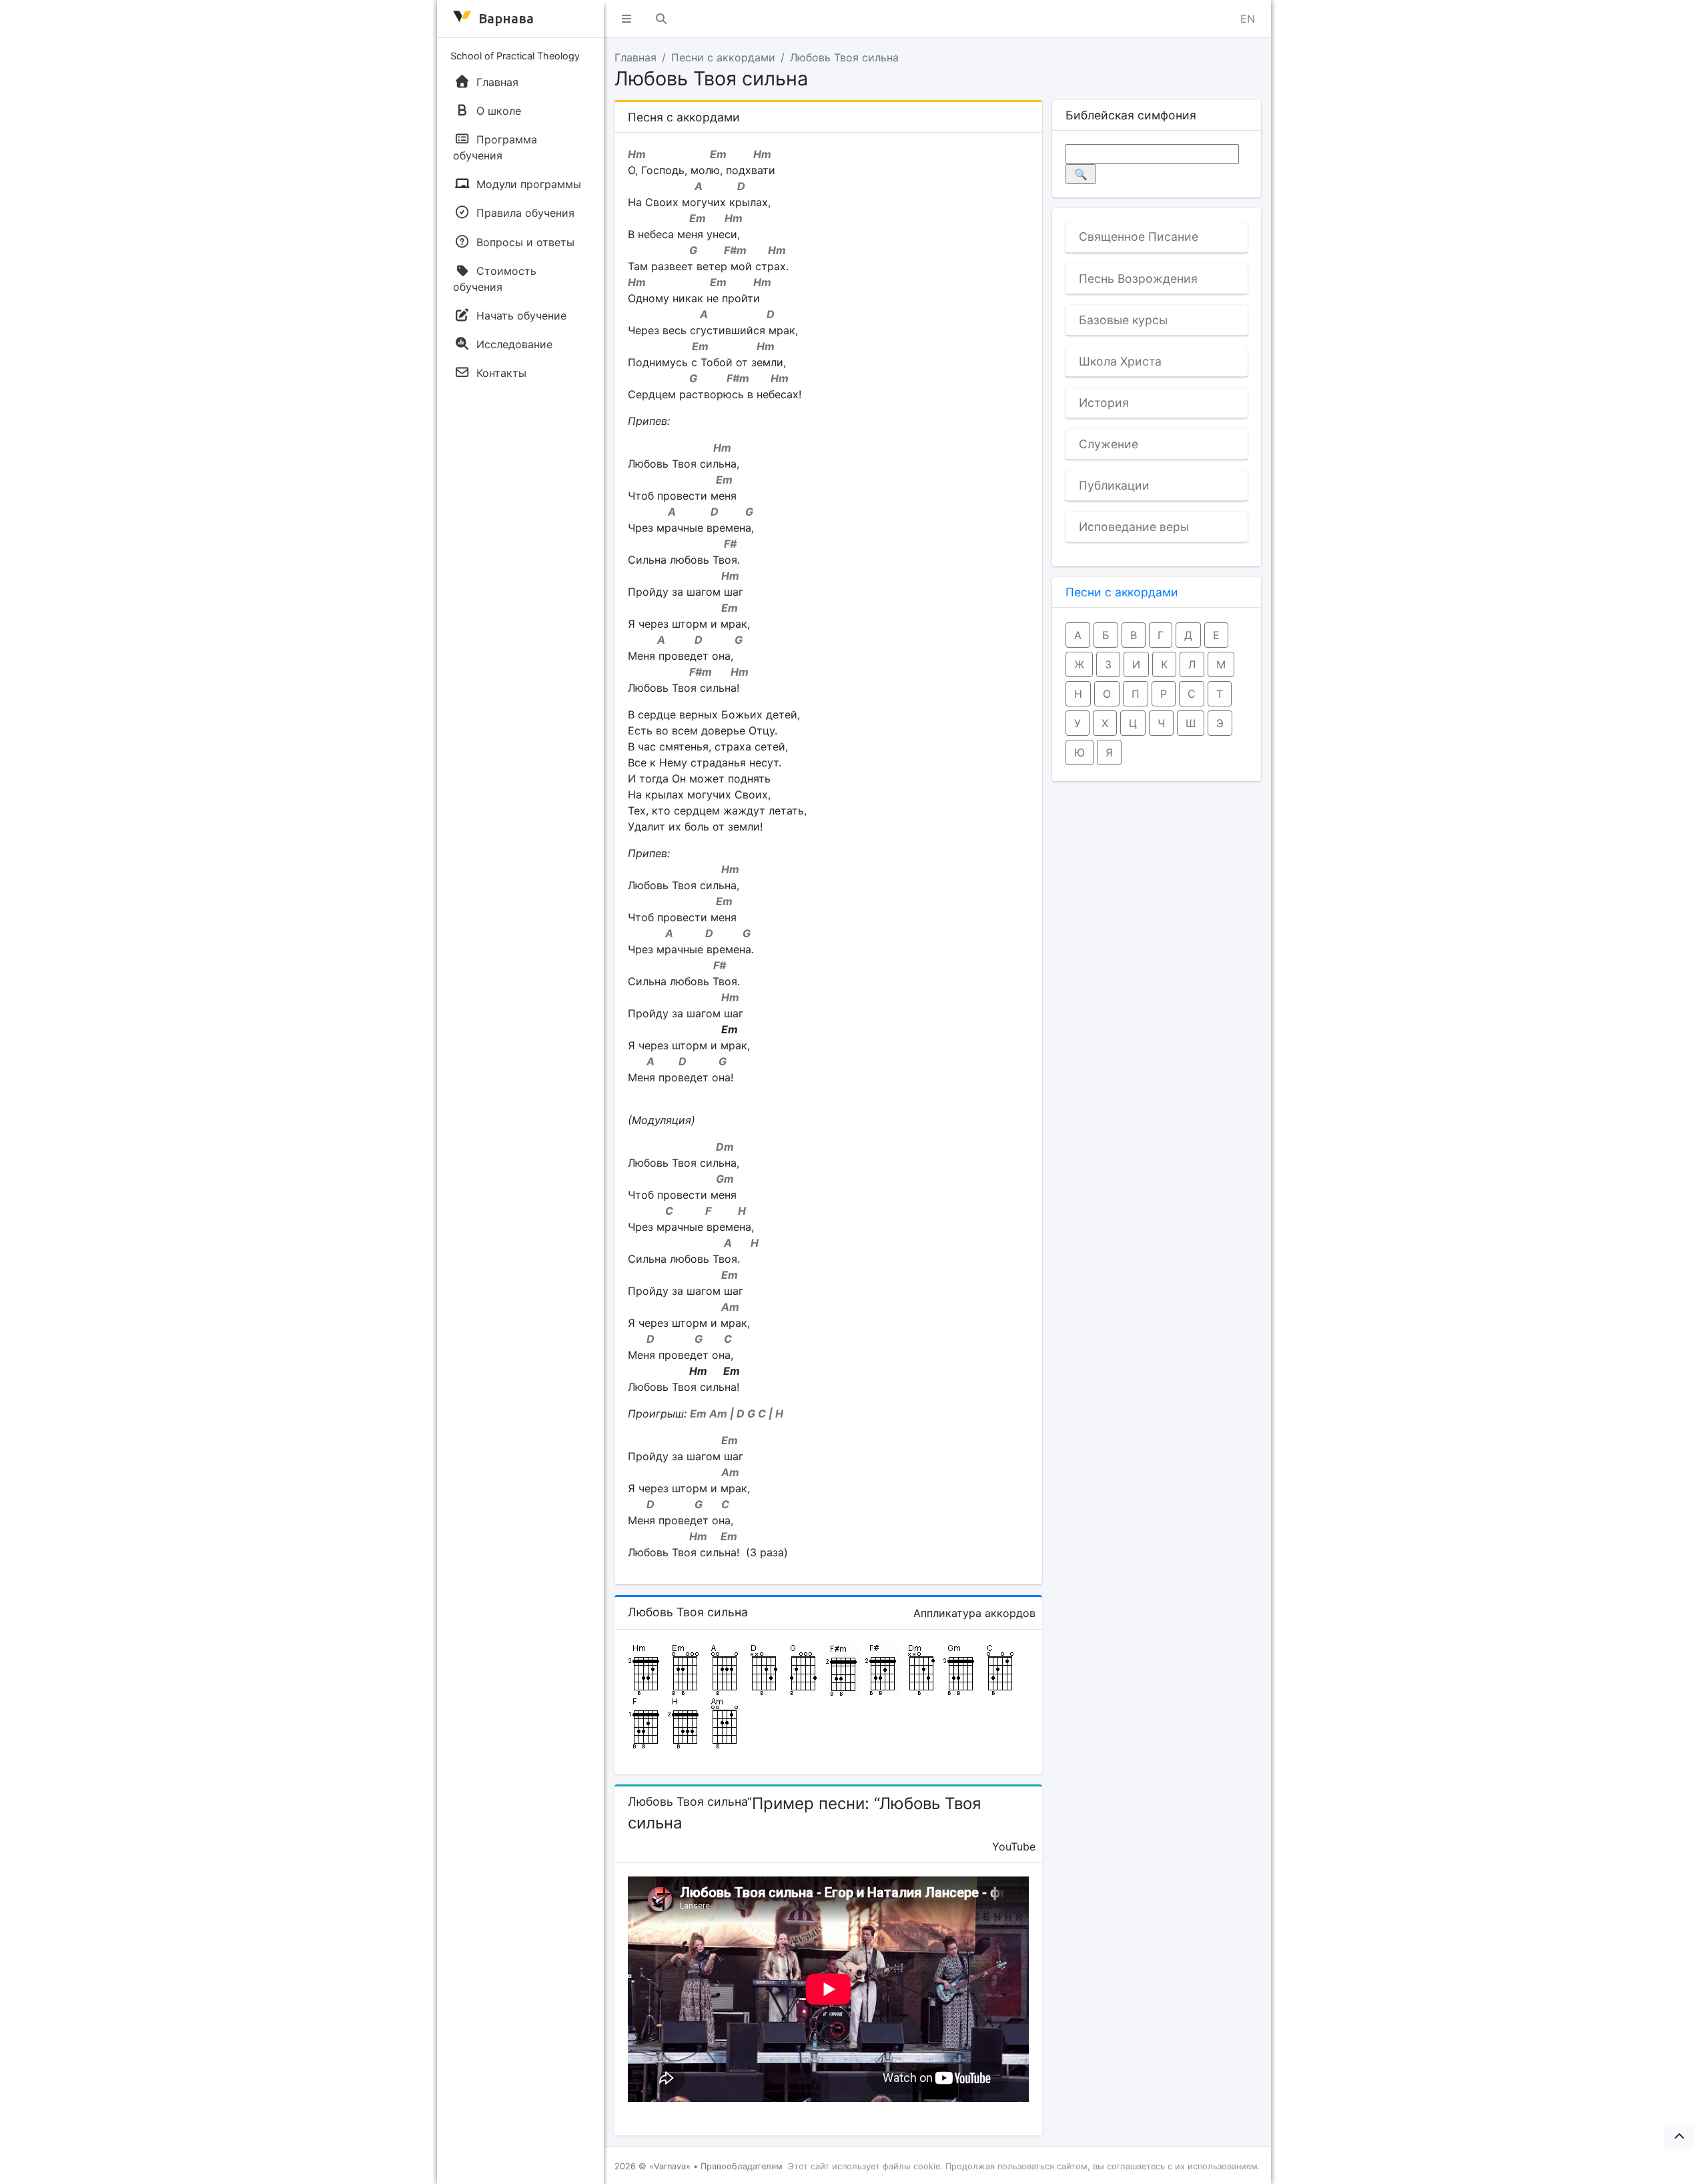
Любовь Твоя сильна (844, 57)
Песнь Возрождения (1138, 279)
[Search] (661, 19)
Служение (1109, 444)
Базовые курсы (1123, 320)
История (1104, 403)
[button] (626, 19)
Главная (635, 57)
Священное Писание (1139, 236)
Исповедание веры (1134, 527)
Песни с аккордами (723, 57)
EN (1248, 19)
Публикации (1114, 485)
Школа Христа (1120, 361)
